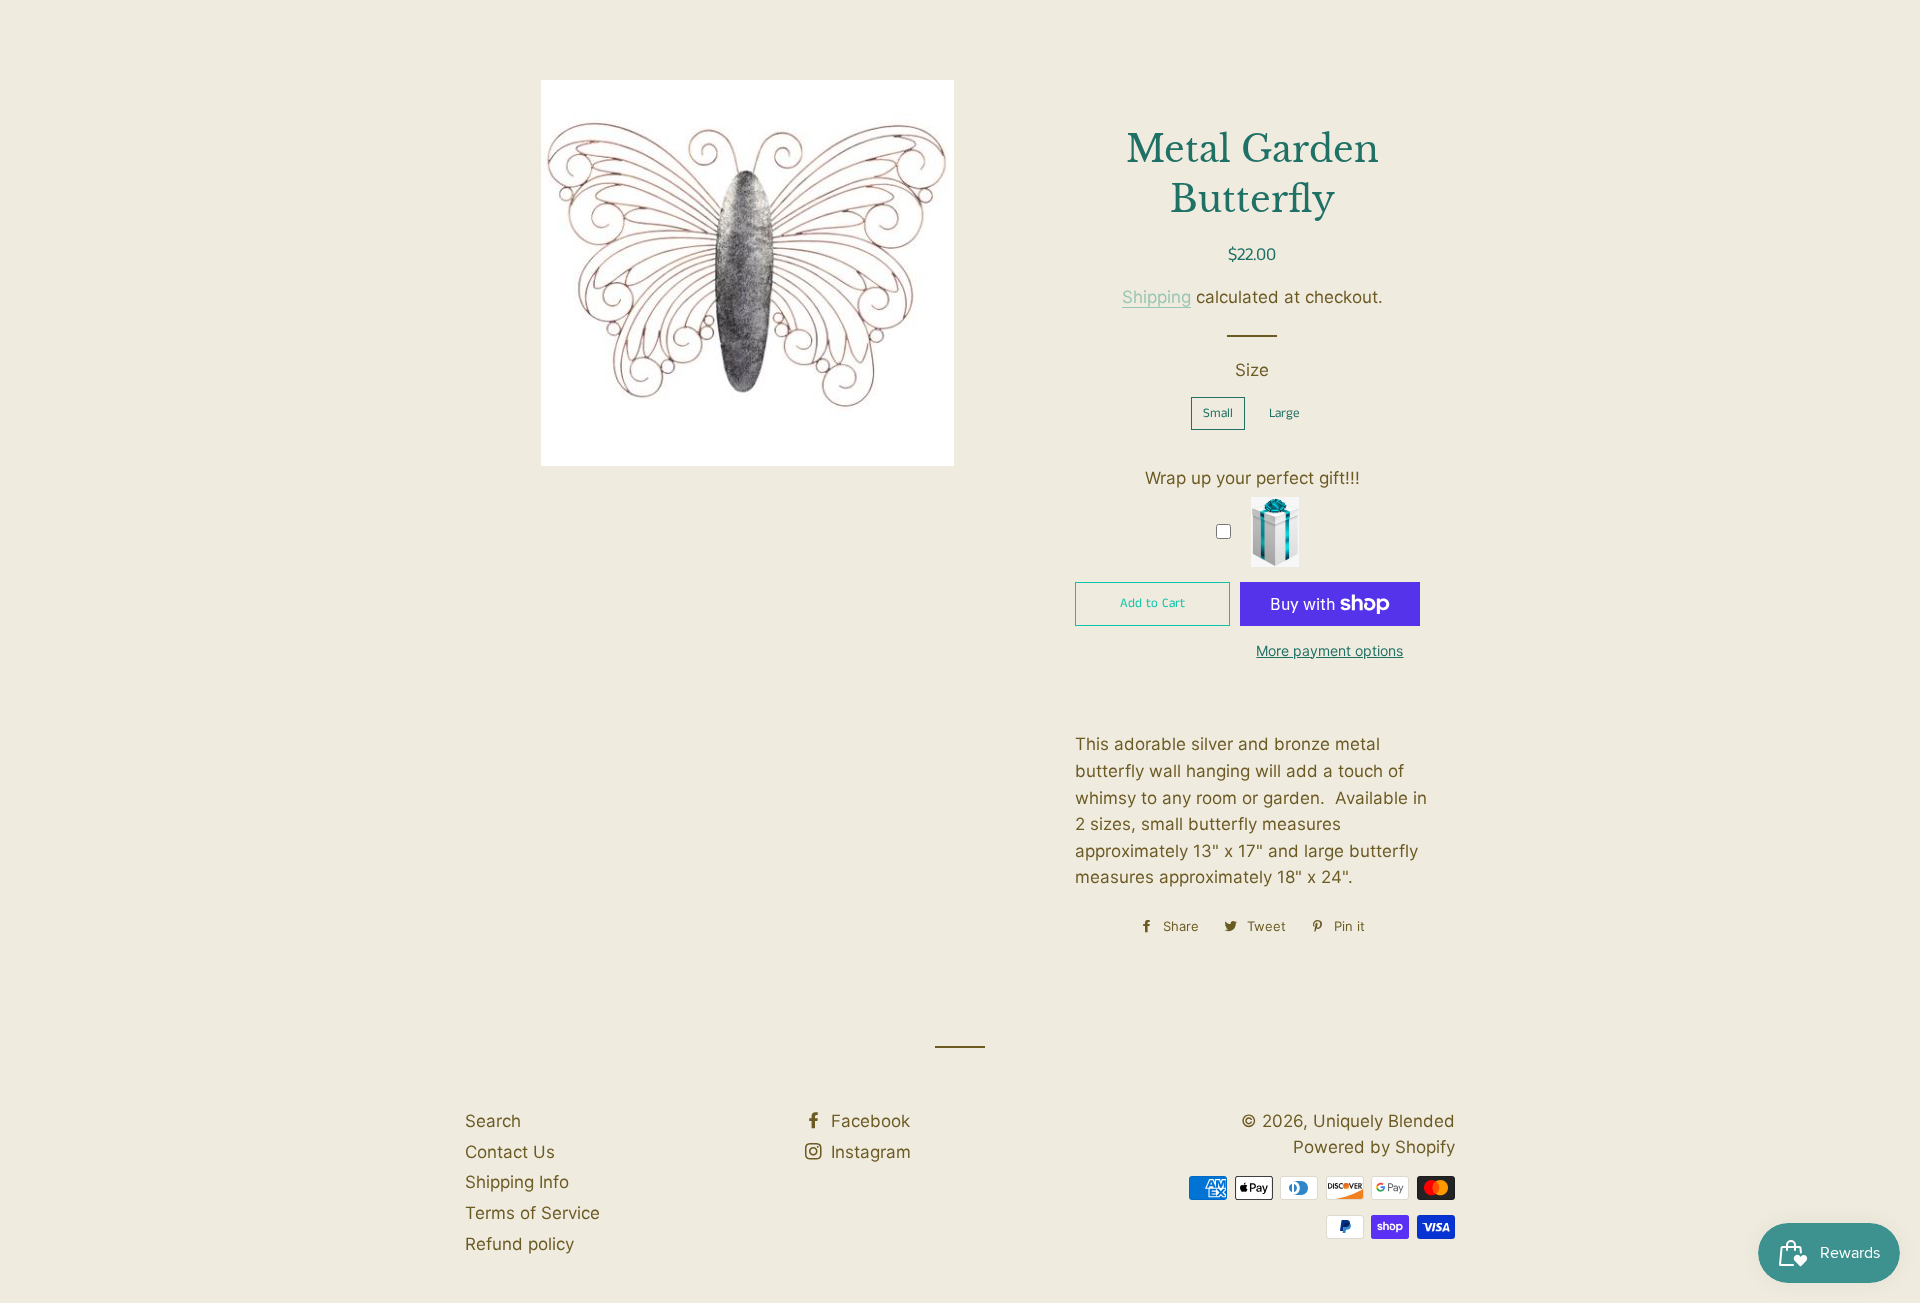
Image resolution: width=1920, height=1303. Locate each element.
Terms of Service (532, 1213)
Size (1252, 370)
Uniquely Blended (554, 90)
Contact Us (510, 1152)
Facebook (868, 1121)
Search (493, 1121)
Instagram (868, 1152)
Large (1284, 413)
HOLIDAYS (1277, 92)
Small (1218, 413)
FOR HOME (903, 92)
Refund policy (519, 1244)
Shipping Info (517, 1182)
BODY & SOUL (1030, 92)
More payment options (1329, 650)
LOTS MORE (1160, 92)
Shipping (1156, 297)
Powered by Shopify (1374, 1147)
